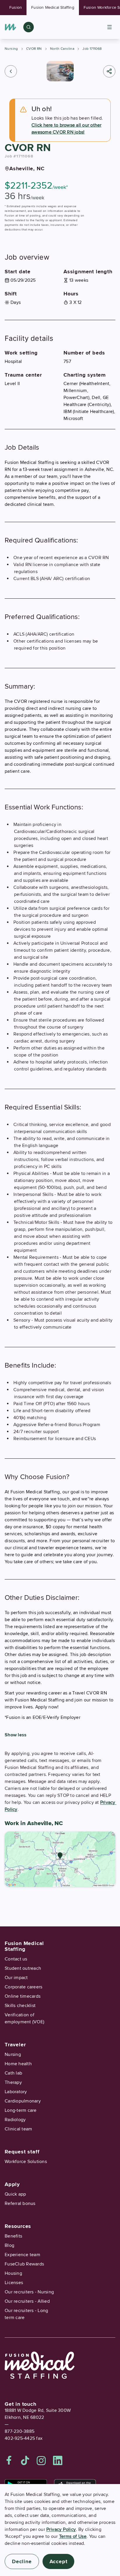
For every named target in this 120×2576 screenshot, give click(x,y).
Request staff (22, 2152)
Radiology (15, 2120)
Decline (22, 2561)
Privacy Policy (61, 2529)
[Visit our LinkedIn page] (58, 2460)
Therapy (13, 2082)
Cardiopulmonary (23, 2101)
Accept (59, 2561)
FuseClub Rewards (24, 2264)
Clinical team (18, 2129)
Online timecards (23, 1996)
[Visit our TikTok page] (25, 2460)
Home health (18, 2064)
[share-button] (109, 71)
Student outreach (23, 1968)
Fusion (16, 7)
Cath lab (13, 2073)
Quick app (15, 2194)
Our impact (16, 1978)
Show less (16, 1735)
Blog (9, 2245)
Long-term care (21, 2110)
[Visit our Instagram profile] (41, 2460)
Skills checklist (20, 2006)
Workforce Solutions (26, 2162)
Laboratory (16, 2092)
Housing (13, 2273)
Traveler (15, 2045)
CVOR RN (34, 49)
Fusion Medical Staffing (53, 7)
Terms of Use (73, 2536)
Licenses (14, 2283)
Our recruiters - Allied (27, 2301)
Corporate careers (23, 1987)
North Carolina (62, 49)
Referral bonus (20, 2203)
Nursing (11, 49)
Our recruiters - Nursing (29, 2292)
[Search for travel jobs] (29, 27)
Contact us (16, 1959)
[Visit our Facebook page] (9, 2460)
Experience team (22, 2255)
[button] (11, 71)
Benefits (13, 2236)
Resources (18, 2226)
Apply (12, 2184)
